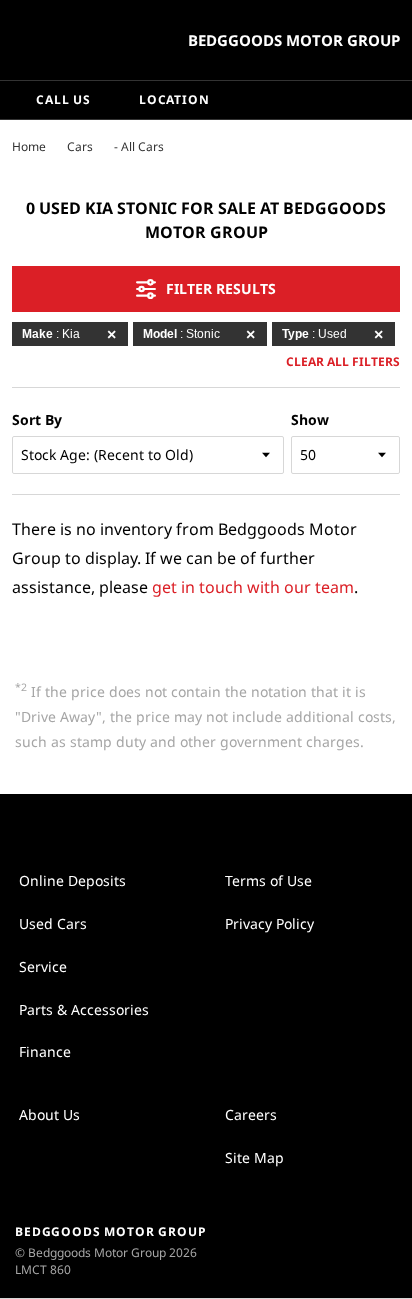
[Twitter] (28, 146)
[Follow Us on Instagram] (185, 825)
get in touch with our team (253, 587)
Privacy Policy (269, 923)
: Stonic (181, 334)
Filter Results (221, 288)
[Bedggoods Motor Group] (64, 40)
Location (174, 99)
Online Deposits (72, 880)
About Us (49, 1114)
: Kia (51, 334)
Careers (251, 1114)
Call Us (63, 99)
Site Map (254, 1157)
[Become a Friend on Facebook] (227, 825)
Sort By (37, 419)
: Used (314, 334)
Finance (45, 1051)
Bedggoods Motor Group (294, 40)
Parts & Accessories (84, 1009)
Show (310, 419)
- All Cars (139, 146)
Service (43, 966)
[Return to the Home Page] (351, 1249)
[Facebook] (8, 146)
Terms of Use (268, 880)
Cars (80, 146)
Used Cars (53, 923)
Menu (393, 100)
